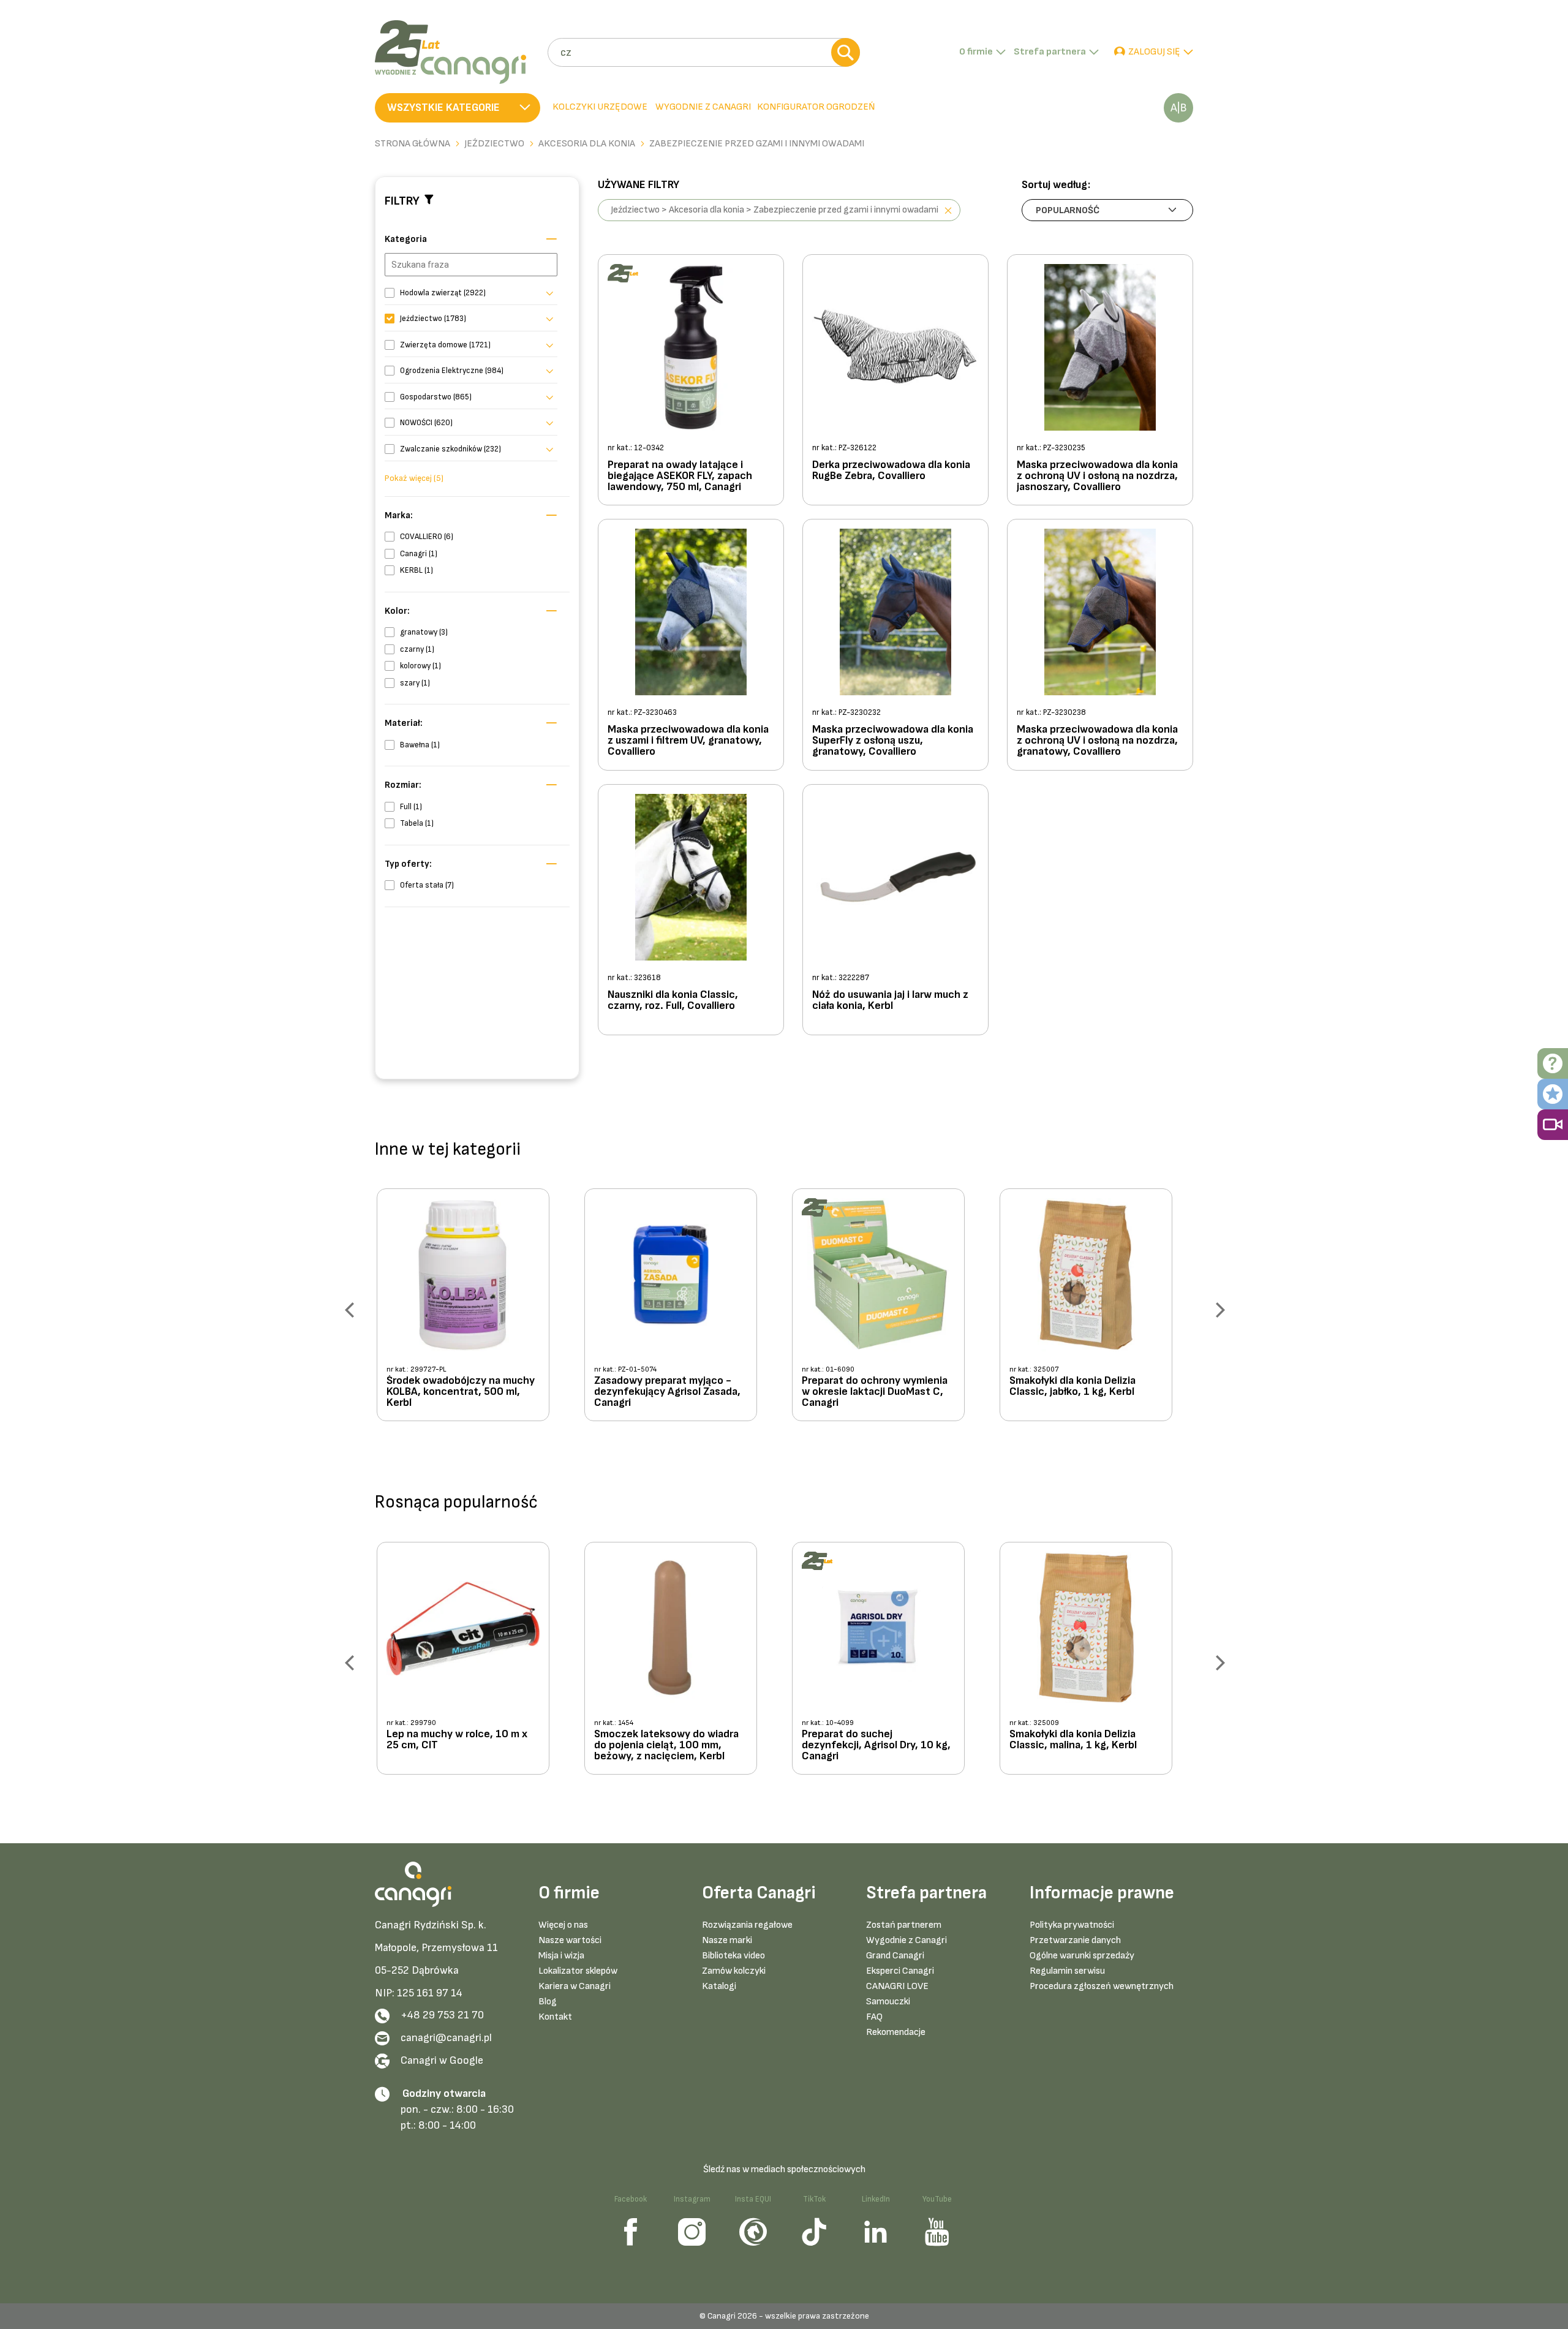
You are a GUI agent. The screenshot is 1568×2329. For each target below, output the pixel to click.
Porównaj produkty (1178, 108)
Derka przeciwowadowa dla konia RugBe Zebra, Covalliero (891, 471)
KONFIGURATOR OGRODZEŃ (816, 107)
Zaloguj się (1154, 52)
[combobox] (703, 52)
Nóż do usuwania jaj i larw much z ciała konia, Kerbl (890, 1001)
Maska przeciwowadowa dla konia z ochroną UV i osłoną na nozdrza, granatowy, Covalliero (1097, 741)
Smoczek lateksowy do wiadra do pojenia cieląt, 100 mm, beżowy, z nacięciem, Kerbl (666, 1745)
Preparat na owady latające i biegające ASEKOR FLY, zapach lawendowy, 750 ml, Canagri (680, 476)
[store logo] (457, 52)
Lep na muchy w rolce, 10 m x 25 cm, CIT (457, 1740)
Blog (548, 2002)
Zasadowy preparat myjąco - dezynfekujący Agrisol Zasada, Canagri (667, 1392)
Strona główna (413, 144)
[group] (473, 1309)
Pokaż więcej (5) (414, 478)
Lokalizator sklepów (578, 1971)
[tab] (702, 108)
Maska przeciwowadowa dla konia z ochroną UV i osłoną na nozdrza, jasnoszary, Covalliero (1097, 476)
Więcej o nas (563, 1925)
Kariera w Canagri (575, 1986)
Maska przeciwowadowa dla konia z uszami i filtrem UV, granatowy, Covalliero (688, 741)
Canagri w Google (442, 2060)
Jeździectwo (494, 144)
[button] (458, 108)
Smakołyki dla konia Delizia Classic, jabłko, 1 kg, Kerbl (1072, 1387)
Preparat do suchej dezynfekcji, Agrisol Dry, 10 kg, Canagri (876, 1745)
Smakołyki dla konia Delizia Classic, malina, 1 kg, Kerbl (1073, 1740)
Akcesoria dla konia (587, 144)
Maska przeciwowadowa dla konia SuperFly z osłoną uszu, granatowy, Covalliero (893, 741)
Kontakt (555, 2017)
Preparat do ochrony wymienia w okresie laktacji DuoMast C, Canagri (875, 1392)
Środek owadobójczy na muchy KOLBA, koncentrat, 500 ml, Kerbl (461, 1392)
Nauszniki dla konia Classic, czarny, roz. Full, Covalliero (673, 1001)
